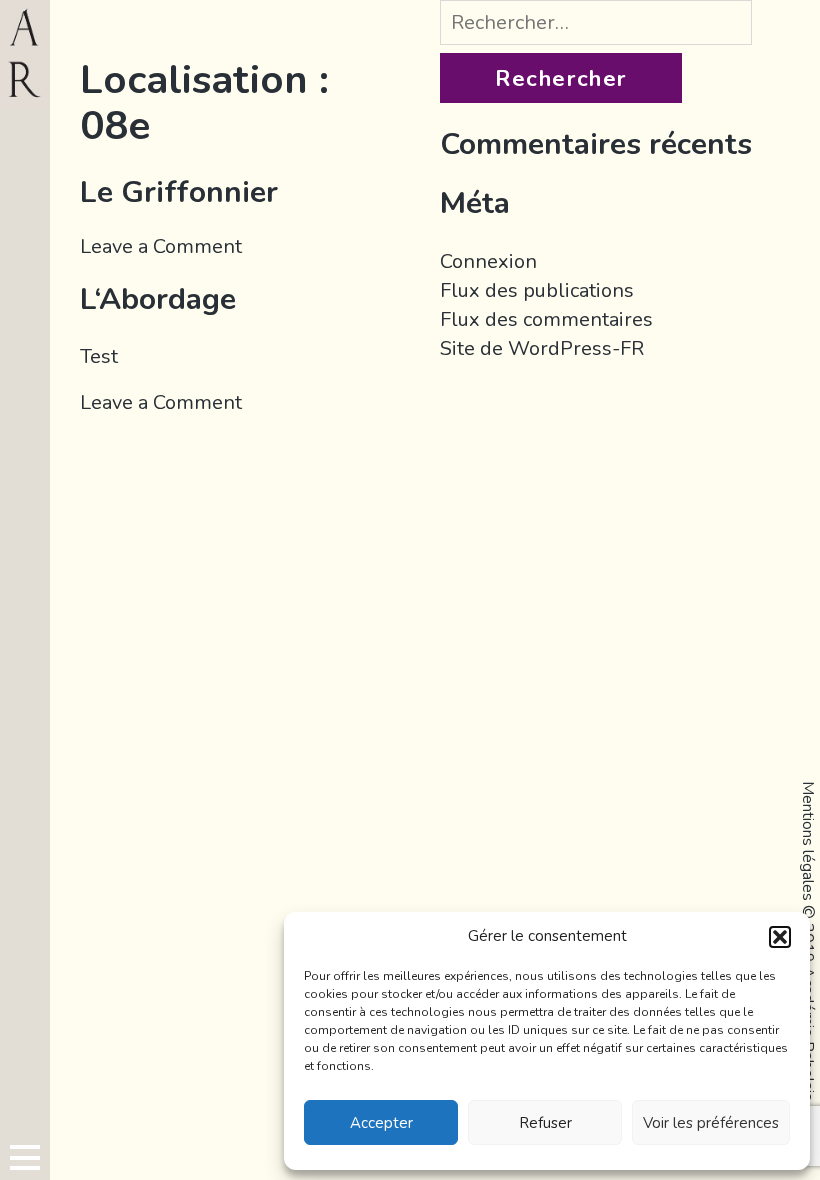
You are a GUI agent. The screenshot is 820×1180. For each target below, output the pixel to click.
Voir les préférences (711, 1123)
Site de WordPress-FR (542, 348)
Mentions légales (808, 841)
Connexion (488, 261)
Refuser (545, 1123)
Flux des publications (537, 290)
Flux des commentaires (546, 319)
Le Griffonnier (179, 192)
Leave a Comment (161, 246)
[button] (780, 937)
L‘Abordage (158, 299)
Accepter (381, 1123)
